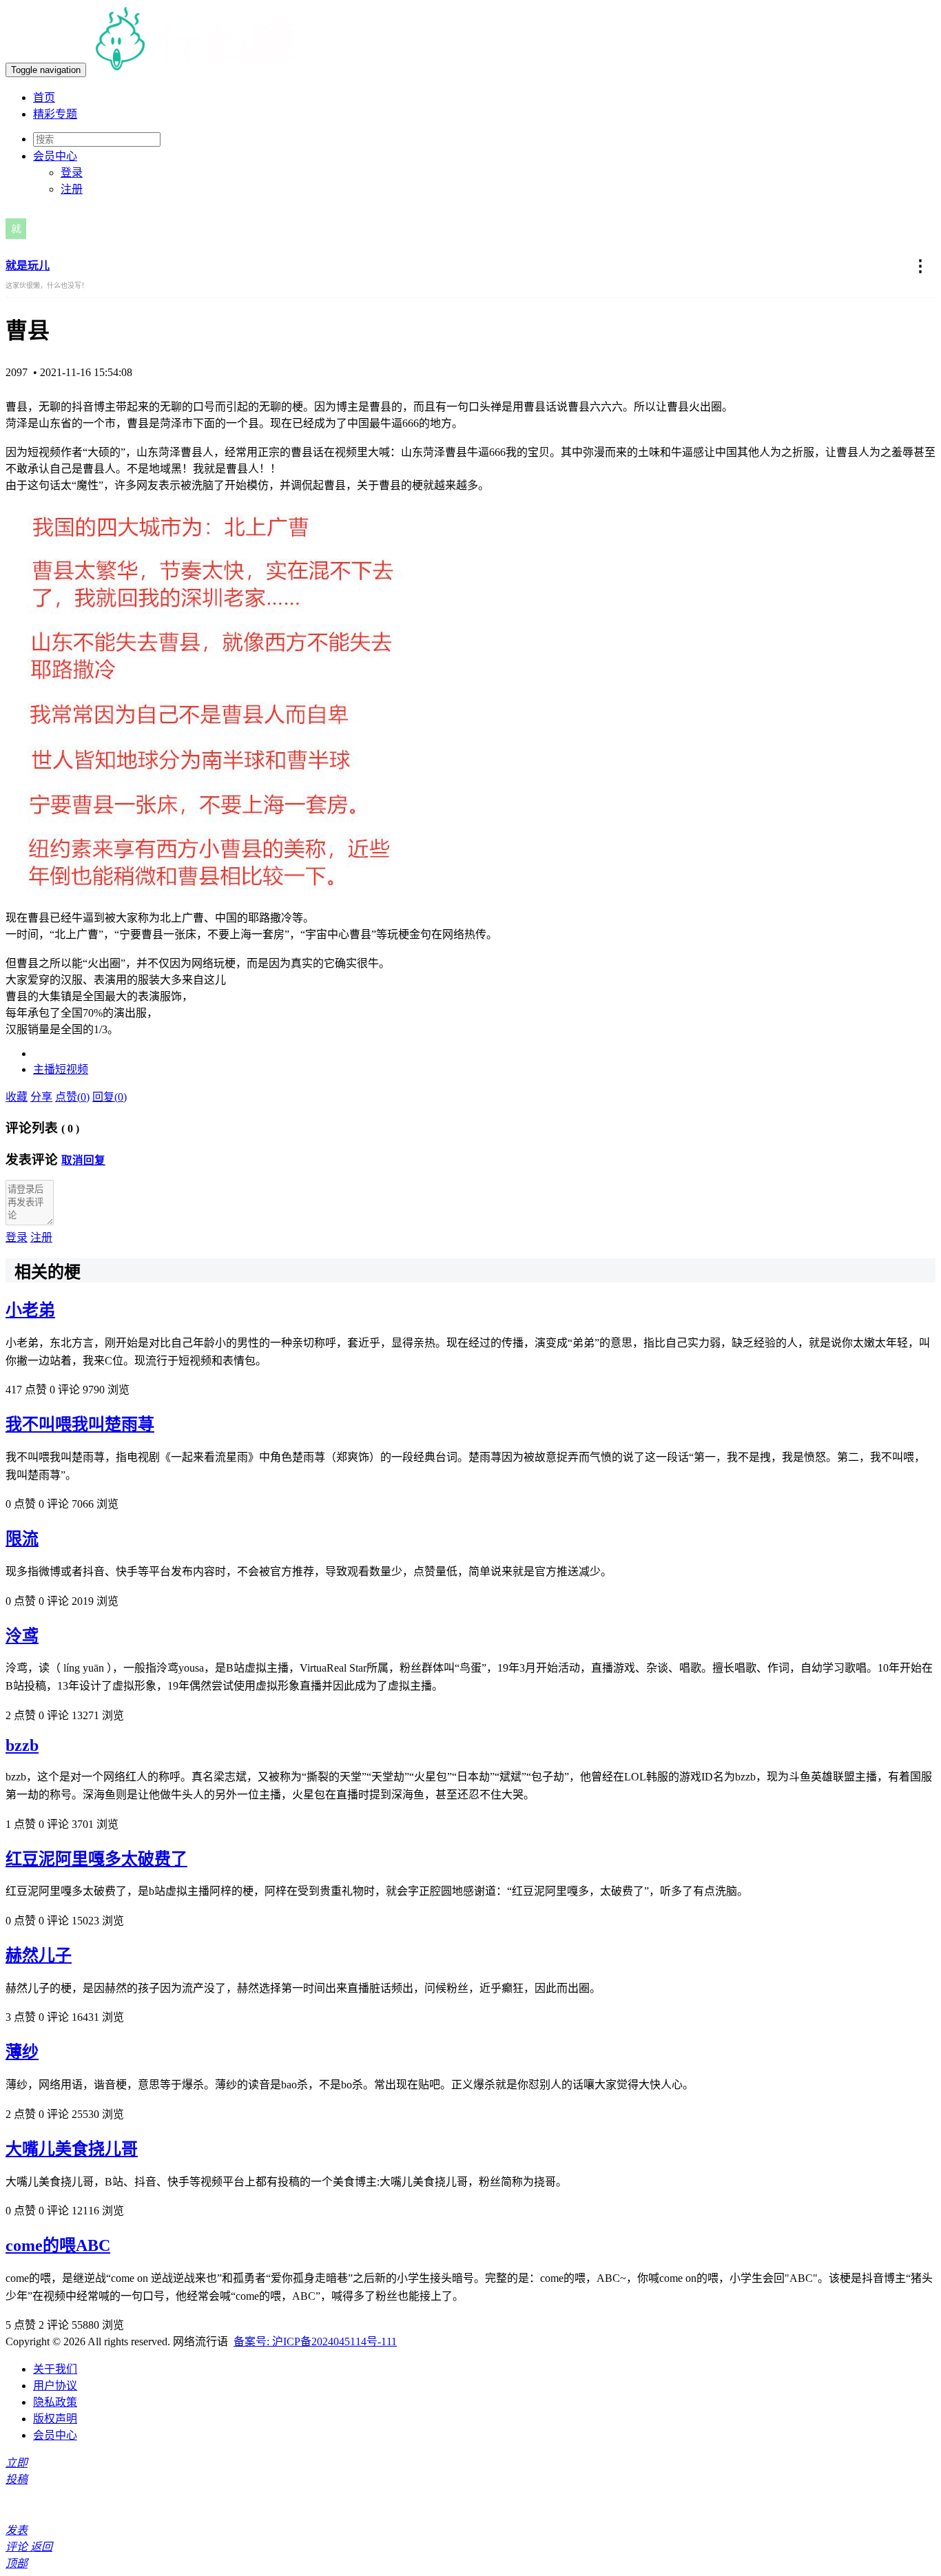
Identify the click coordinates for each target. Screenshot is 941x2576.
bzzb (22, 1745)
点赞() (72, 1097)
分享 (41, 1097)
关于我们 (55, 2369)
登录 (72, 173)
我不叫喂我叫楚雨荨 (80, 1424)
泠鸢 (22, 1636)
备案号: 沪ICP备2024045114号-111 (315, 2341)
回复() (110, 1097)
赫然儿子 (39, 1955)
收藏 (17, 1097)
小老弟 (30, 1310)
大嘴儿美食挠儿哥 (72, 2149)
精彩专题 (55, 114)
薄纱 (22, 2052)
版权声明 (55, 2419)
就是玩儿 (28, 266)
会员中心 (55, 2435)
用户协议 (55, 2386)
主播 (44, 1069)
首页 (44, 97)
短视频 (72, 1069)
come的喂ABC (58, 2245)
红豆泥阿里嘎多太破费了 (96, 1859)
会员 (55, 156)
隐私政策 (55, 2402)
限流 (22, 1539)
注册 (72, 189)
